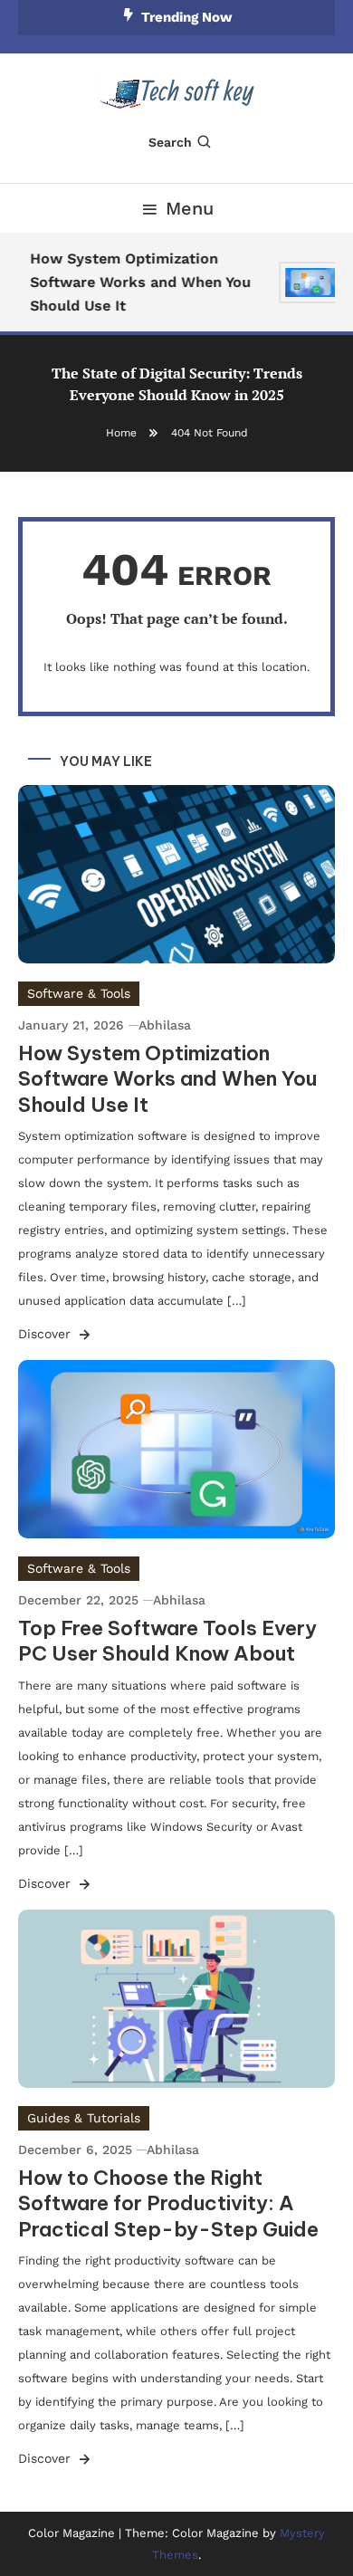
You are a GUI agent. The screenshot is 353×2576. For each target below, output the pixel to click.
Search (170, 142)
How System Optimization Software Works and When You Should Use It (138, 282)
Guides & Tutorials (84, 2118)
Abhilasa (165, 1025)
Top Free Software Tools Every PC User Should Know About (167, 1641)
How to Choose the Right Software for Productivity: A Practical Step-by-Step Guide (168, 2203)
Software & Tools (79, 993)
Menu (190, 208)
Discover (47, 1334)
